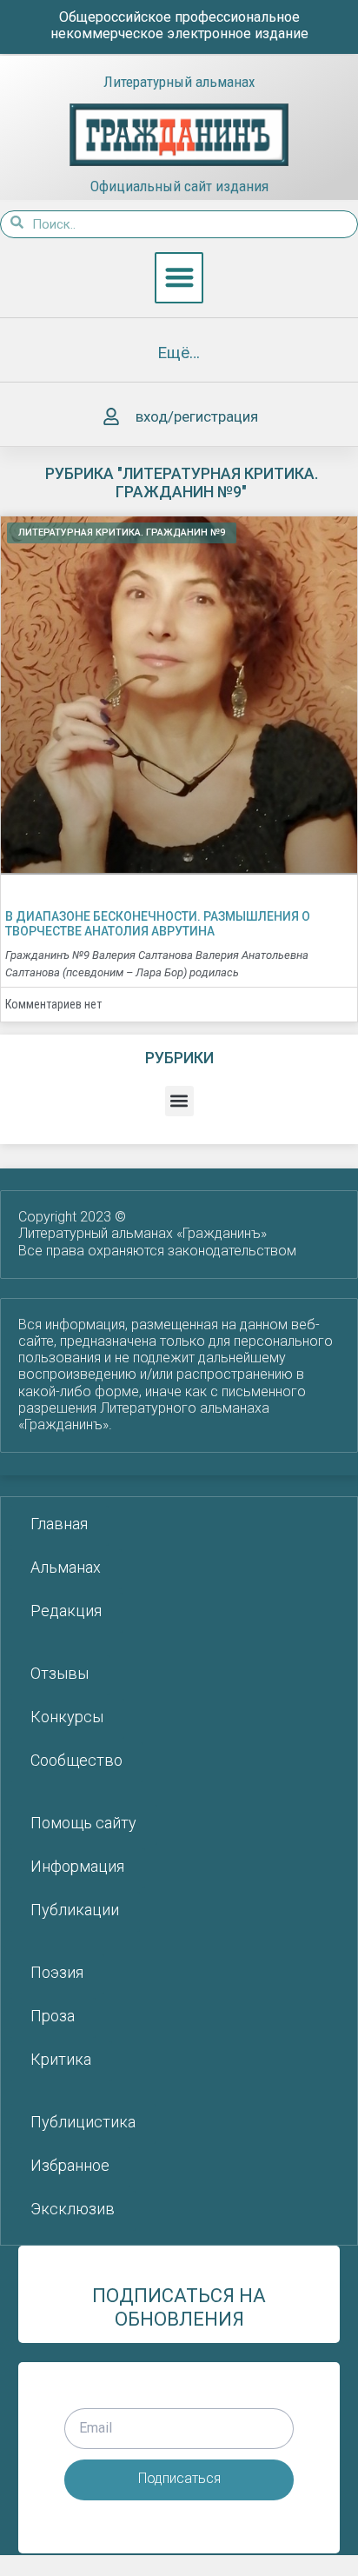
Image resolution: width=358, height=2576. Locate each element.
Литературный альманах (179, 82)
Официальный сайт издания (179, 186)
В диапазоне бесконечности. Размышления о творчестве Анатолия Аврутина (158, 924)
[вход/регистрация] (111, 417)
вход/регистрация (197, 416)
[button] (179, 278)
